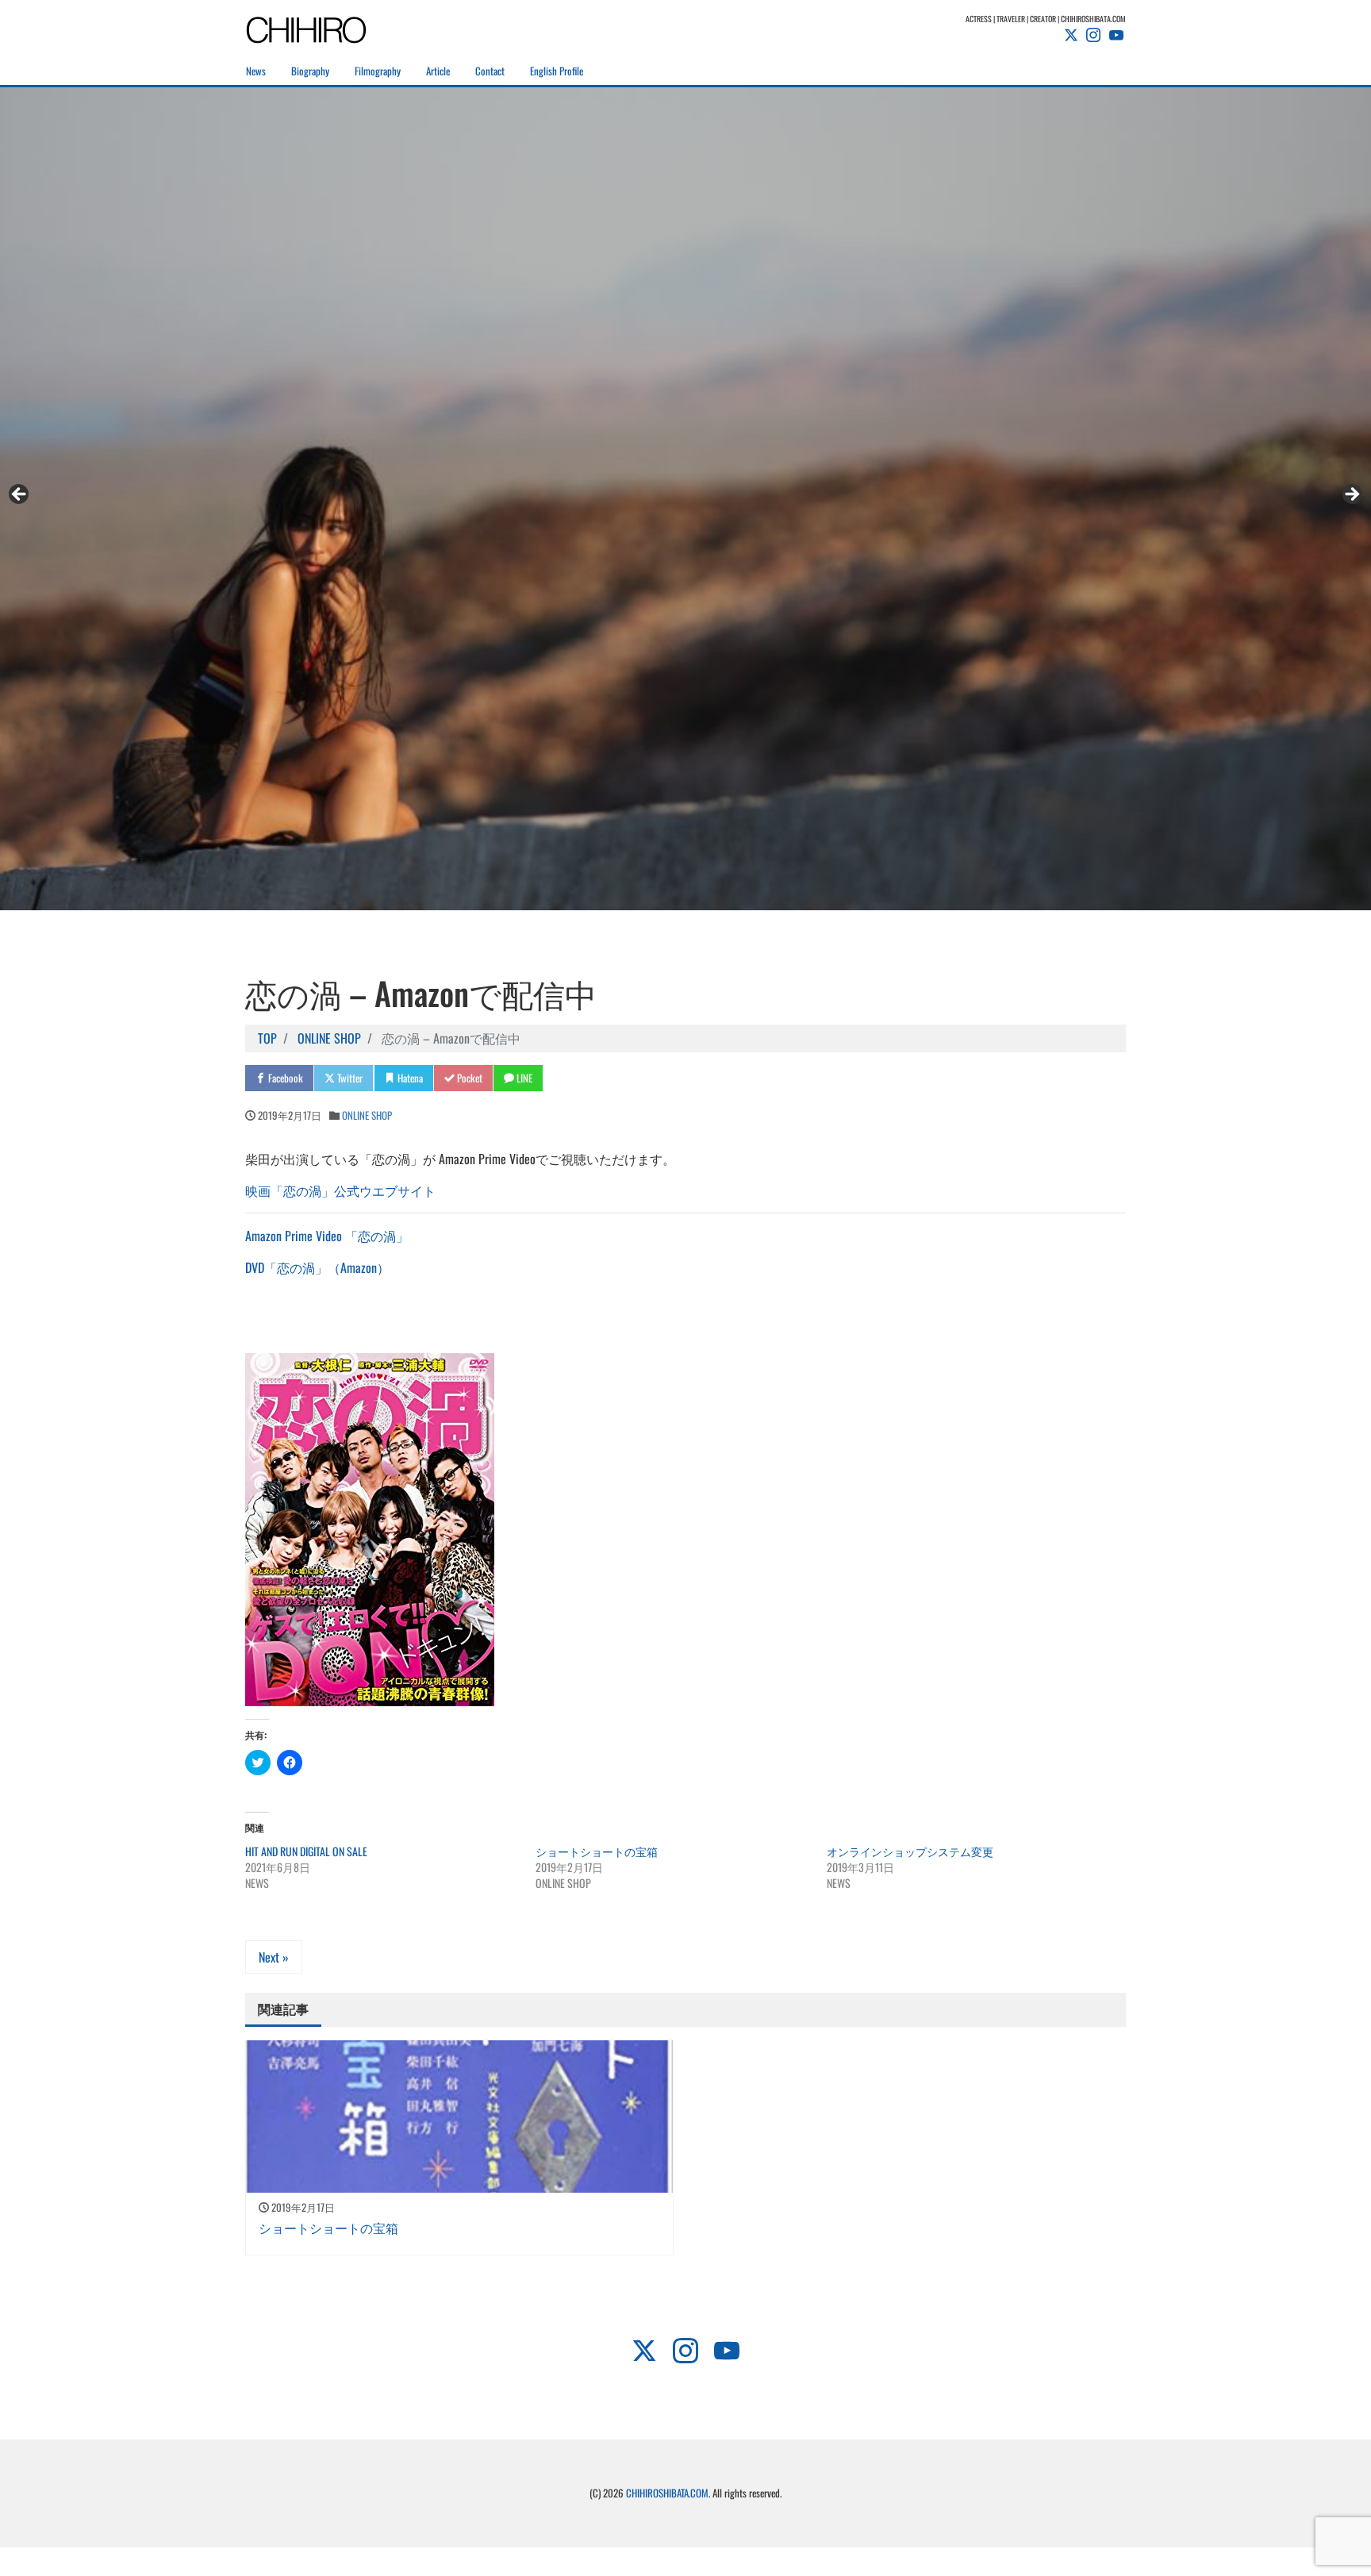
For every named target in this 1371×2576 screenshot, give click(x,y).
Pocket (469, 1078)
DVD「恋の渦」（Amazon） (317, 1267)
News (256, 71)
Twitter (349, 1078)
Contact (490, 71)
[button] (370, 1530)
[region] (685, 499)
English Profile (557, 71)
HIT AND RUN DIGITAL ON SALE (306, 1851)
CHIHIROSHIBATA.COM (667, 2493)
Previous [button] (20, 495)
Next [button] (1351, 495)
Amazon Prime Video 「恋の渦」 (327, 1236)
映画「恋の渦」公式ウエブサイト (340, 1190)
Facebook (284, 1078)
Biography (310, 71)
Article (438, 71)
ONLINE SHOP (367, 1115)
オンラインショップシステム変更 (910, 1851)
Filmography (378, 71)
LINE (523, 1078)
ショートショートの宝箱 (597, 1851)
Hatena (409, 1078)
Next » (274, 1957)
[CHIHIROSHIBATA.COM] (325, 27)
